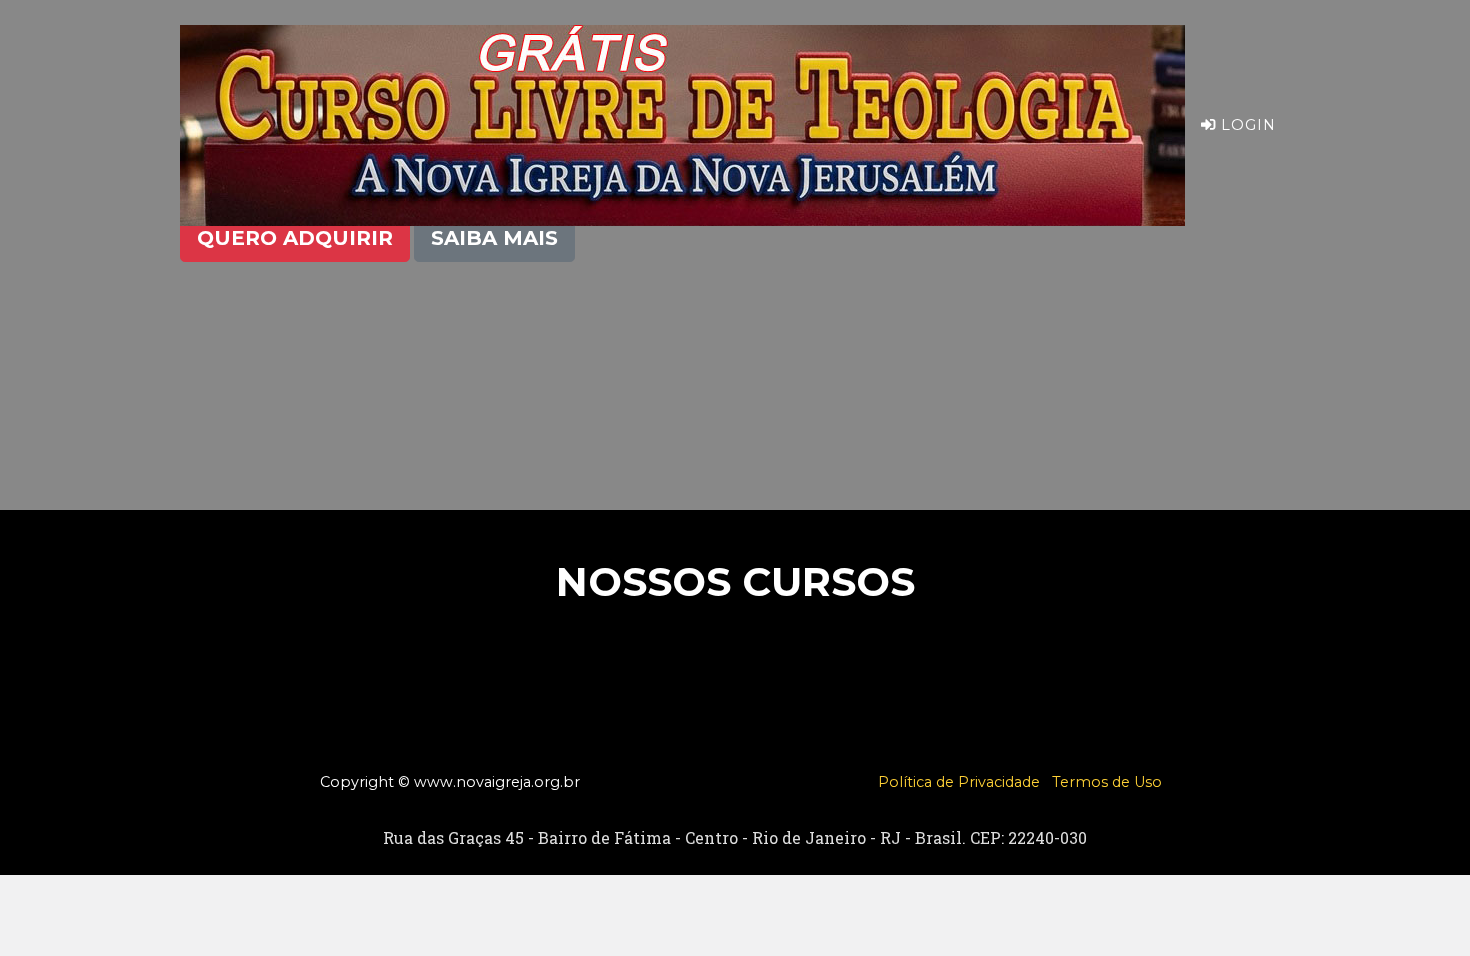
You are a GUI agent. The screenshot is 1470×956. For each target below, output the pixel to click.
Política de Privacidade (959, 782)
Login (1246, 125)
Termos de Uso (1107, 782)
